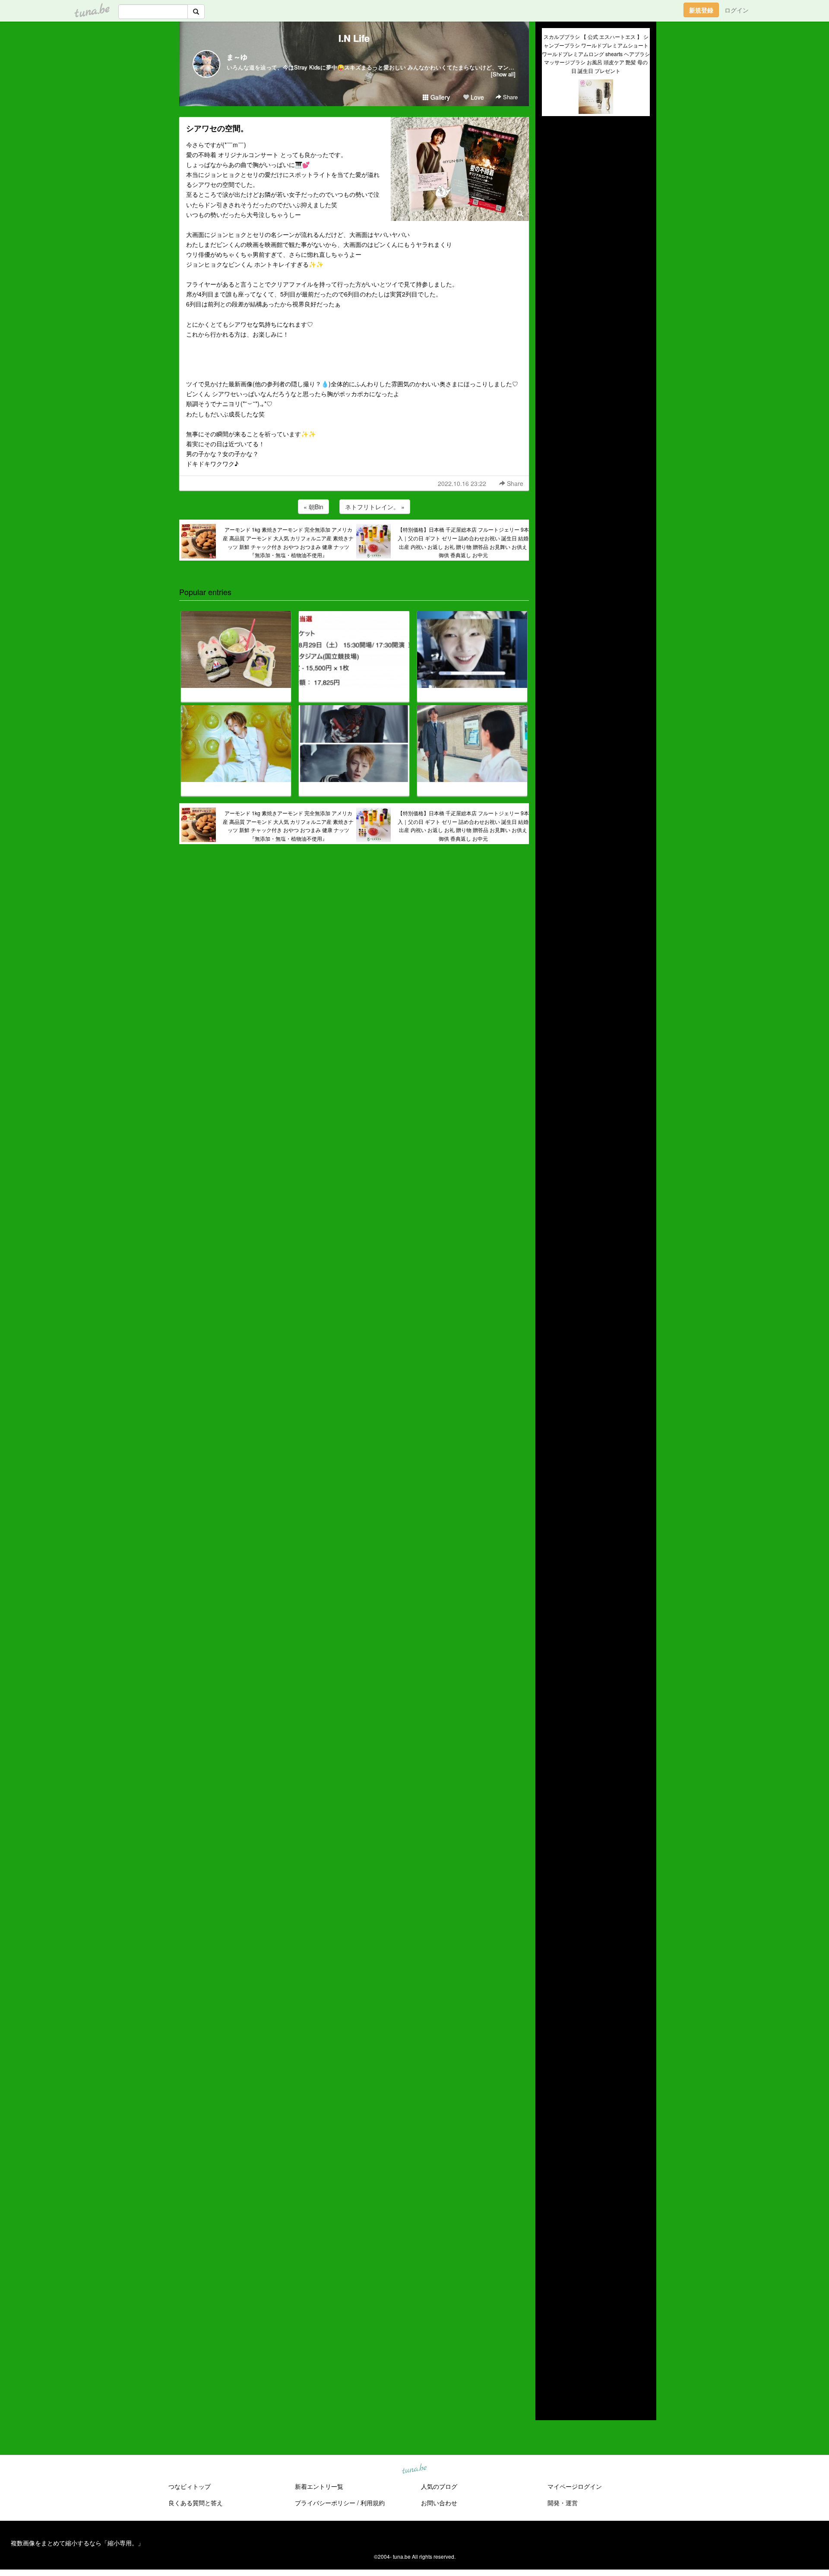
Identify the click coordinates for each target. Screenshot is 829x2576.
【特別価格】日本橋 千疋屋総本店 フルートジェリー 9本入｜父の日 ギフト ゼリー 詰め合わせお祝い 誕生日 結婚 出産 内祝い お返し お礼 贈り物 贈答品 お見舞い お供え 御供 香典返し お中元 (463, 542)
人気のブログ (439, 2486)
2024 (549, 2278)
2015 (549, 2368)
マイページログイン (575, 2486)
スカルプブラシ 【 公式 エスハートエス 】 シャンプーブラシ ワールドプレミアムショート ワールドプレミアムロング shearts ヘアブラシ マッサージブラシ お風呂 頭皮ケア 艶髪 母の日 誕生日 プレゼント (596, 54)
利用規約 (373, 2503)
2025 (549, 2268)
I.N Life (354, 38)
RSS (555, 2405)
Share (509, 97)
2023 (549, 2288)
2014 (549, 2378)
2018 (549, 2338)
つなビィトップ (190, 2486)
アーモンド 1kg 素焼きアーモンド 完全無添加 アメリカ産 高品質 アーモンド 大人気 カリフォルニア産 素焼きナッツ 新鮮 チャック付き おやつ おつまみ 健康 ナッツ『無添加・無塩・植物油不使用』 (288, 542)
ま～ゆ (237, 57)
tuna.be (414, 2469)
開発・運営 (563, 2503)
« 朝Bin (313, 507)
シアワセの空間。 (217, 128)
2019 (549, 2328)
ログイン (737, 10)
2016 (549, 2358)
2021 (549, 2308)
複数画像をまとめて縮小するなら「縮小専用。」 (77, 2543)
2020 (549, 2318)
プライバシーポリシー (325, 2503)
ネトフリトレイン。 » (375, 507)
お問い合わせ (439, 2503)
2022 (549, 2298)
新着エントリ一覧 (319, 2486)
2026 (549, 2258)
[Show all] (503, 74)
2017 (549, 2348)
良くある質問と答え (196, 2503)
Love (476, 97)
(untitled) (554, 152)
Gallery (439, 97)
